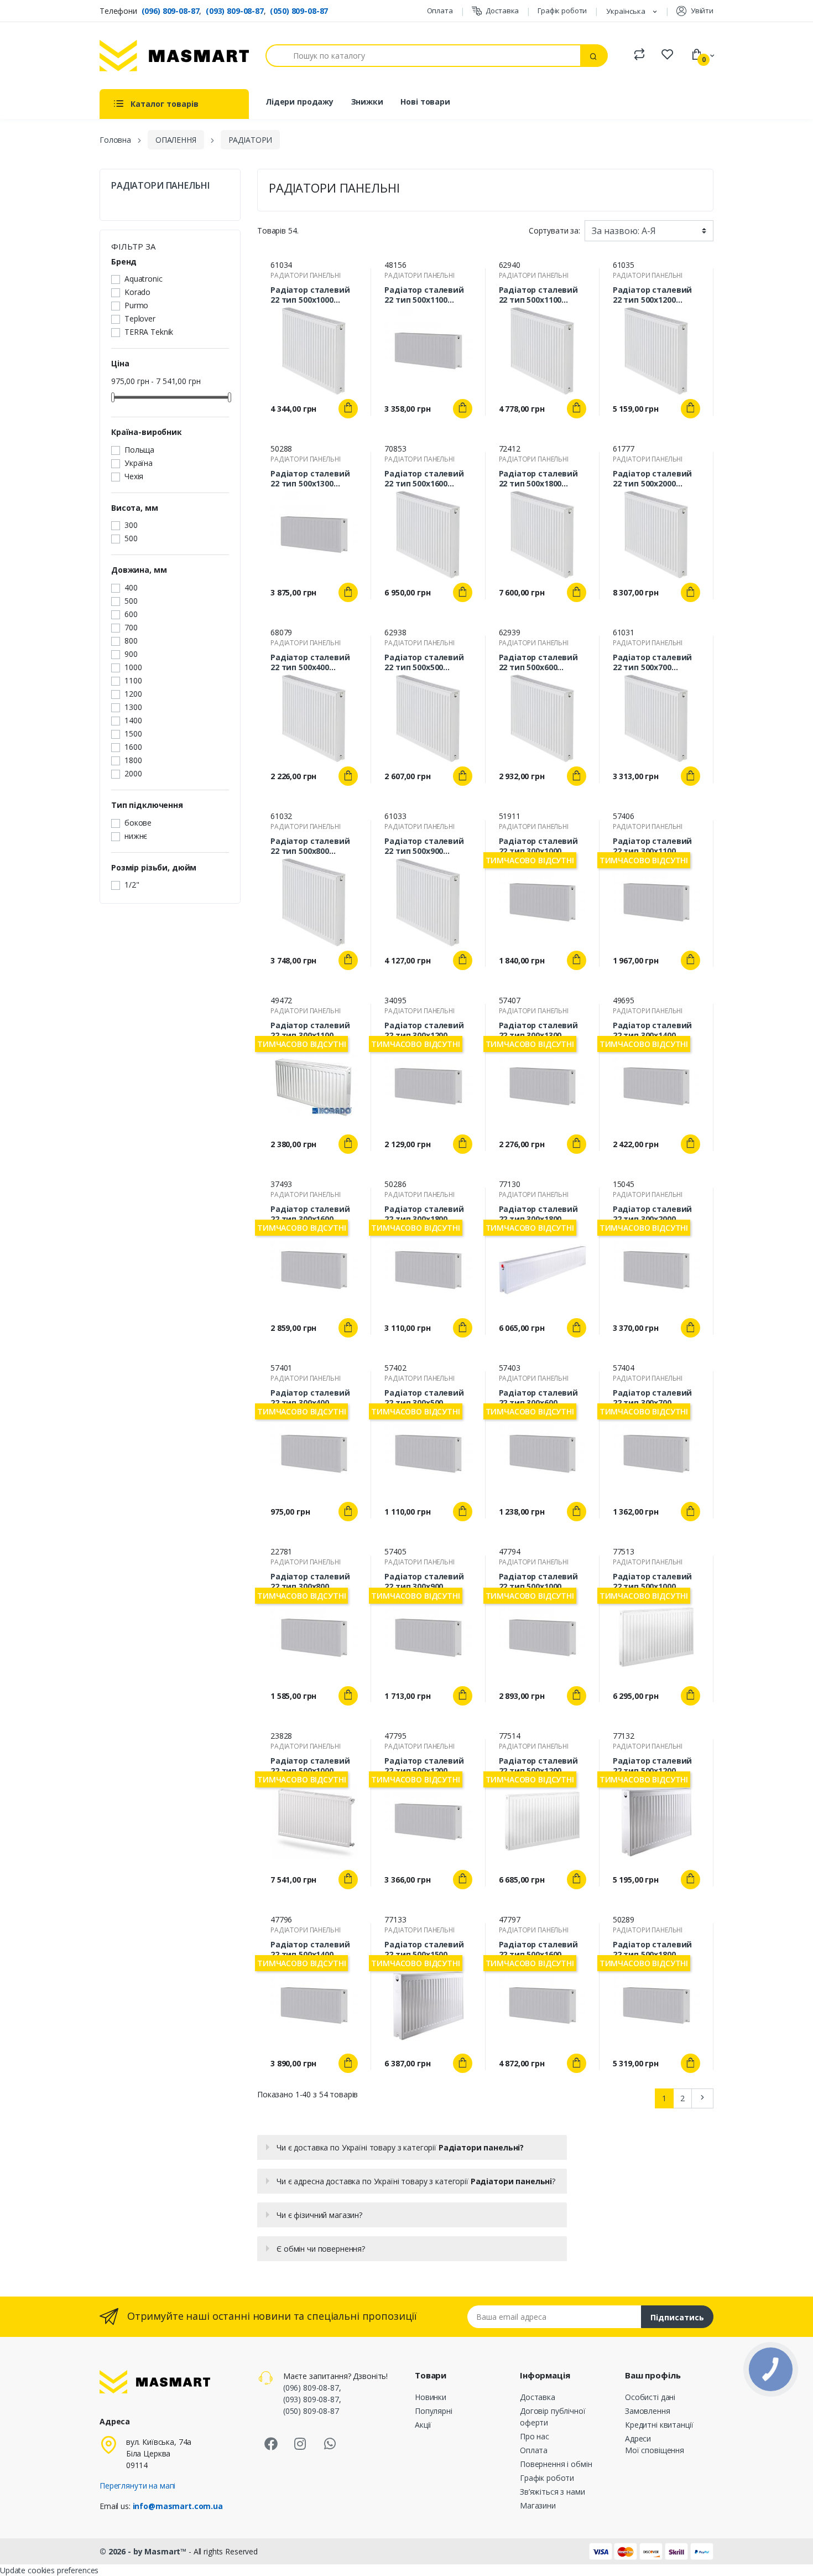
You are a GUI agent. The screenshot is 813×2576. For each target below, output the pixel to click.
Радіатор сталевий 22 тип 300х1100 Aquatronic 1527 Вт (653, 846)
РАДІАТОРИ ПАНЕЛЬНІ (160, 186)
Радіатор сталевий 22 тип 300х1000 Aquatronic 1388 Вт (539, 846)
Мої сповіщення (655, 2450)
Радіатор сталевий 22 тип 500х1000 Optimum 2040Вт (310, 295)
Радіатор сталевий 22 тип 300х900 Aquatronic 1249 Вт (424, 1582)
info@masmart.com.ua (178, 2506)
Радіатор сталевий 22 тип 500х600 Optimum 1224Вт (539, 662)
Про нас (535, 2436)
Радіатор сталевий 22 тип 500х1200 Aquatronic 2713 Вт (424, 1766)
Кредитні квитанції (659, 2425)
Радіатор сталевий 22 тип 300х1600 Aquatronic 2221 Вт (310, 1214)
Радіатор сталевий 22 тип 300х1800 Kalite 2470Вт (539, 1214)
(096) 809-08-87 (171, 11)
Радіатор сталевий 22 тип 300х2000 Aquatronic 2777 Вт (653, 1214)
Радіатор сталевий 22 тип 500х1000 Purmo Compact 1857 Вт (312, 1766)
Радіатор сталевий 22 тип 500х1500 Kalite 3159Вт (424, 1950)
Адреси (638, 2438)
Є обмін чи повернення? (321, 2249)
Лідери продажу (299, 102)
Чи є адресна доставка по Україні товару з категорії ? (416, 2181)
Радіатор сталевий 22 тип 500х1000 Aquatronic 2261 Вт (539, 1582)
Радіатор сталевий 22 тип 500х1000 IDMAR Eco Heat (653, 1582)
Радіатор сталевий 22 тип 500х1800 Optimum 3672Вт (539, 479)
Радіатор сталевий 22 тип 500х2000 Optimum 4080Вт (653, 479)
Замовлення (648, 2411)
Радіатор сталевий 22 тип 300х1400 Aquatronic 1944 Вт (653, 1030)
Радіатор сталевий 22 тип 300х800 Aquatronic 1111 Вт (310, 1582)
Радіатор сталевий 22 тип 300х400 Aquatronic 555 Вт (310, 1398)
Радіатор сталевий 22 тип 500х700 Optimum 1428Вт (653, 662)
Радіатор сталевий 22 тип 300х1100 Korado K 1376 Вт (310, 1030)
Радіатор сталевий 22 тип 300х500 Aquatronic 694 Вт (424, 1398)
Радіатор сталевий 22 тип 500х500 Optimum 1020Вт (424, 662)
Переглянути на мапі (137, 2486)
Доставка (502, 11)
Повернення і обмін (556, 2464)
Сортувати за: (554, 230)
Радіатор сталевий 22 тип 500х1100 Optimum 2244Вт (539, 295)
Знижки (367, 102)
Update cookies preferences (49, 2570)
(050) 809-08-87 (299, 11)
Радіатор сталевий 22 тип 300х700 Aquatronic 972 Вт (653, 1398)
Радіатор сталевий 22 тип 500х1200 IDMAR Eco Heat (539, 1766)
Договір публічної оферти (553, 2417)
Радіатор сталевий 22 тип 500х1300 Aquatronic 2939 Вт (310, 479)
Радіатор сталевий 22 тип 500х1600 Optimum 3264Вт (424, 479)
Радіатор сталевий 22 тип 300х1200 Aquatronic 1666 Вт (424, 1030)
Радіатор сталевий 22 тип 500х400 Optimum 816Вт (310, 662)
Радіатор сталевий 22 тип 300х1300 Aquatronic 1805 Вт (539, 1030)
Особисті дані (650, 2397)
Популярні (434, 2411)
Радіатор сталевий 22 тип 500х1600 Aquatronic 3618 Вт (539, 1950)
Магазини (538, 2505)
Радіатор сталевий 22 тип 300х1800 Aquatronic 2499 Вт (424, 1214)
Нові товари (425, 102)
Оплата (440, 11)
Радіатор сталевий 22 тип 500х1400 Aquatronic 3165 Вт (310, 1950)
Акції (423, 2425)
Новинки (431, 2397)
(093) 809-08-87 (235, 11)
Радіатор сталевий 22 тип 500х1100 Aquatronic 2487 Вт (424, 295)
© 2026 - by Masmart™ (144, 2551)
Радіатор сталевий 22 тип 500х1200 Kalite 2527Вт (653, 1766)
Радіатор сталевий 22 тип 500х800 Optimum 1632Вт (310, 846)
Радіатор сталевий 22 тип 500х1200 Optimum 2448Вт (653, 295)
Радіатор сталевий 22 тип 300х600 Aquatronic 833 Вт (539, 1398)
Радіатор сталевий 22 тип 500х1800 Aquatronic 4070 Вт (653, 1950)
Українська (627, 11)
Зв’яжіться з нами (553, 2492)
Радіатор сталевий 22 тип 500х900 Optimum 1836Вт (424, 846)
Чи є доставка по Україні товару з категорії (400, 2147)
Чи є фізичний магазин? (319, 2215)
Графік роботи (562, 11)
